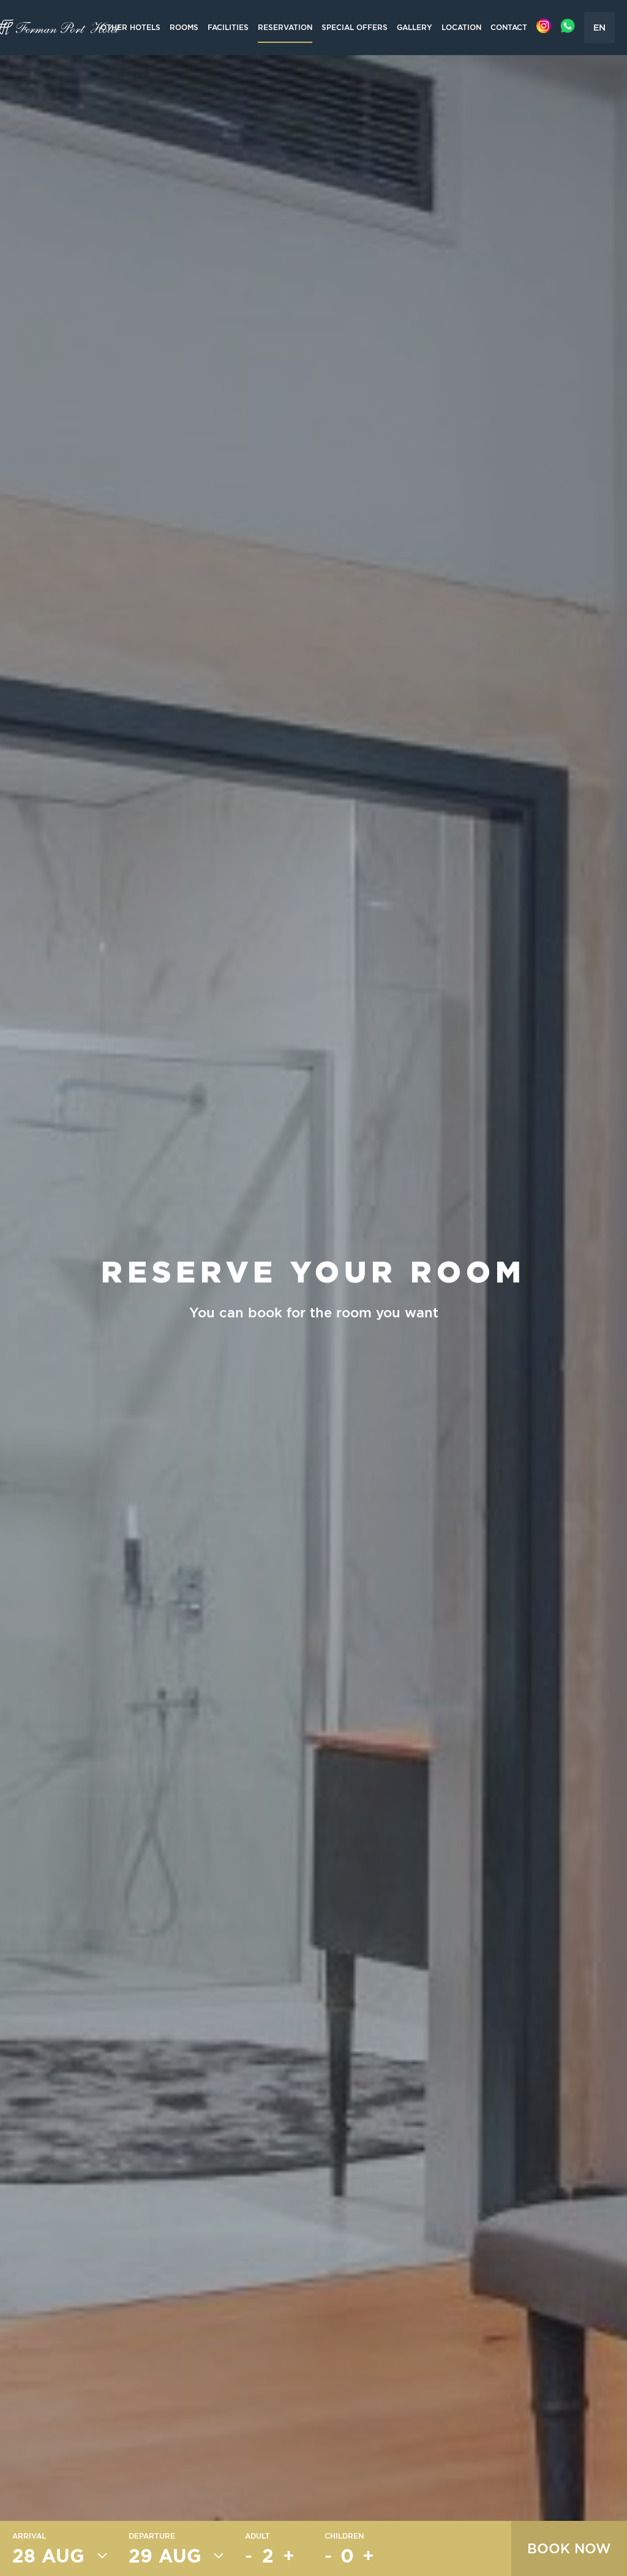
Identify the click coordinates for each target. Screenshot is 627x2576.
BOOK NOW (569, 2548)
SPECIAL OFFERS (355, 27)
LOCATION (461, 27)
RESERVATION (285, 27)
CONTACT (509, 27)
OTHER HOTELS (130, 27)
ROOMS (184, 27)
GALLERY (415, 27)
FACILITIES (228, 27)
